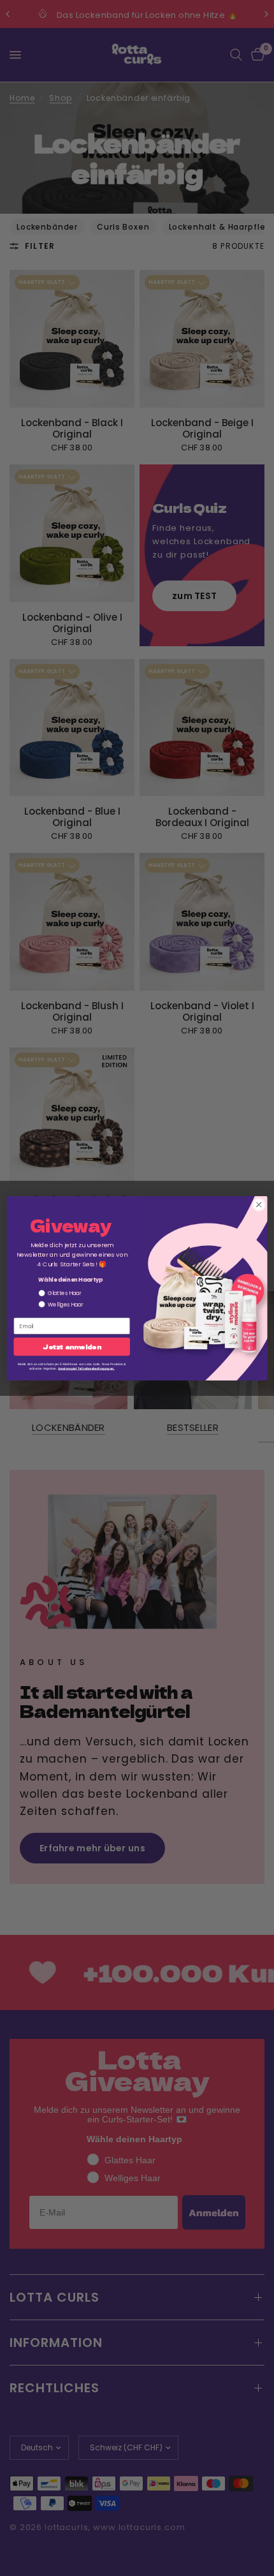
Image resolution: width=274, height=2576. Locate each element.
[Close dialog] (259, 1204)
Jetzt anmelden (72, 1347)
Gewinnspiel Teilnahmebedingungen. (86, 1368)
